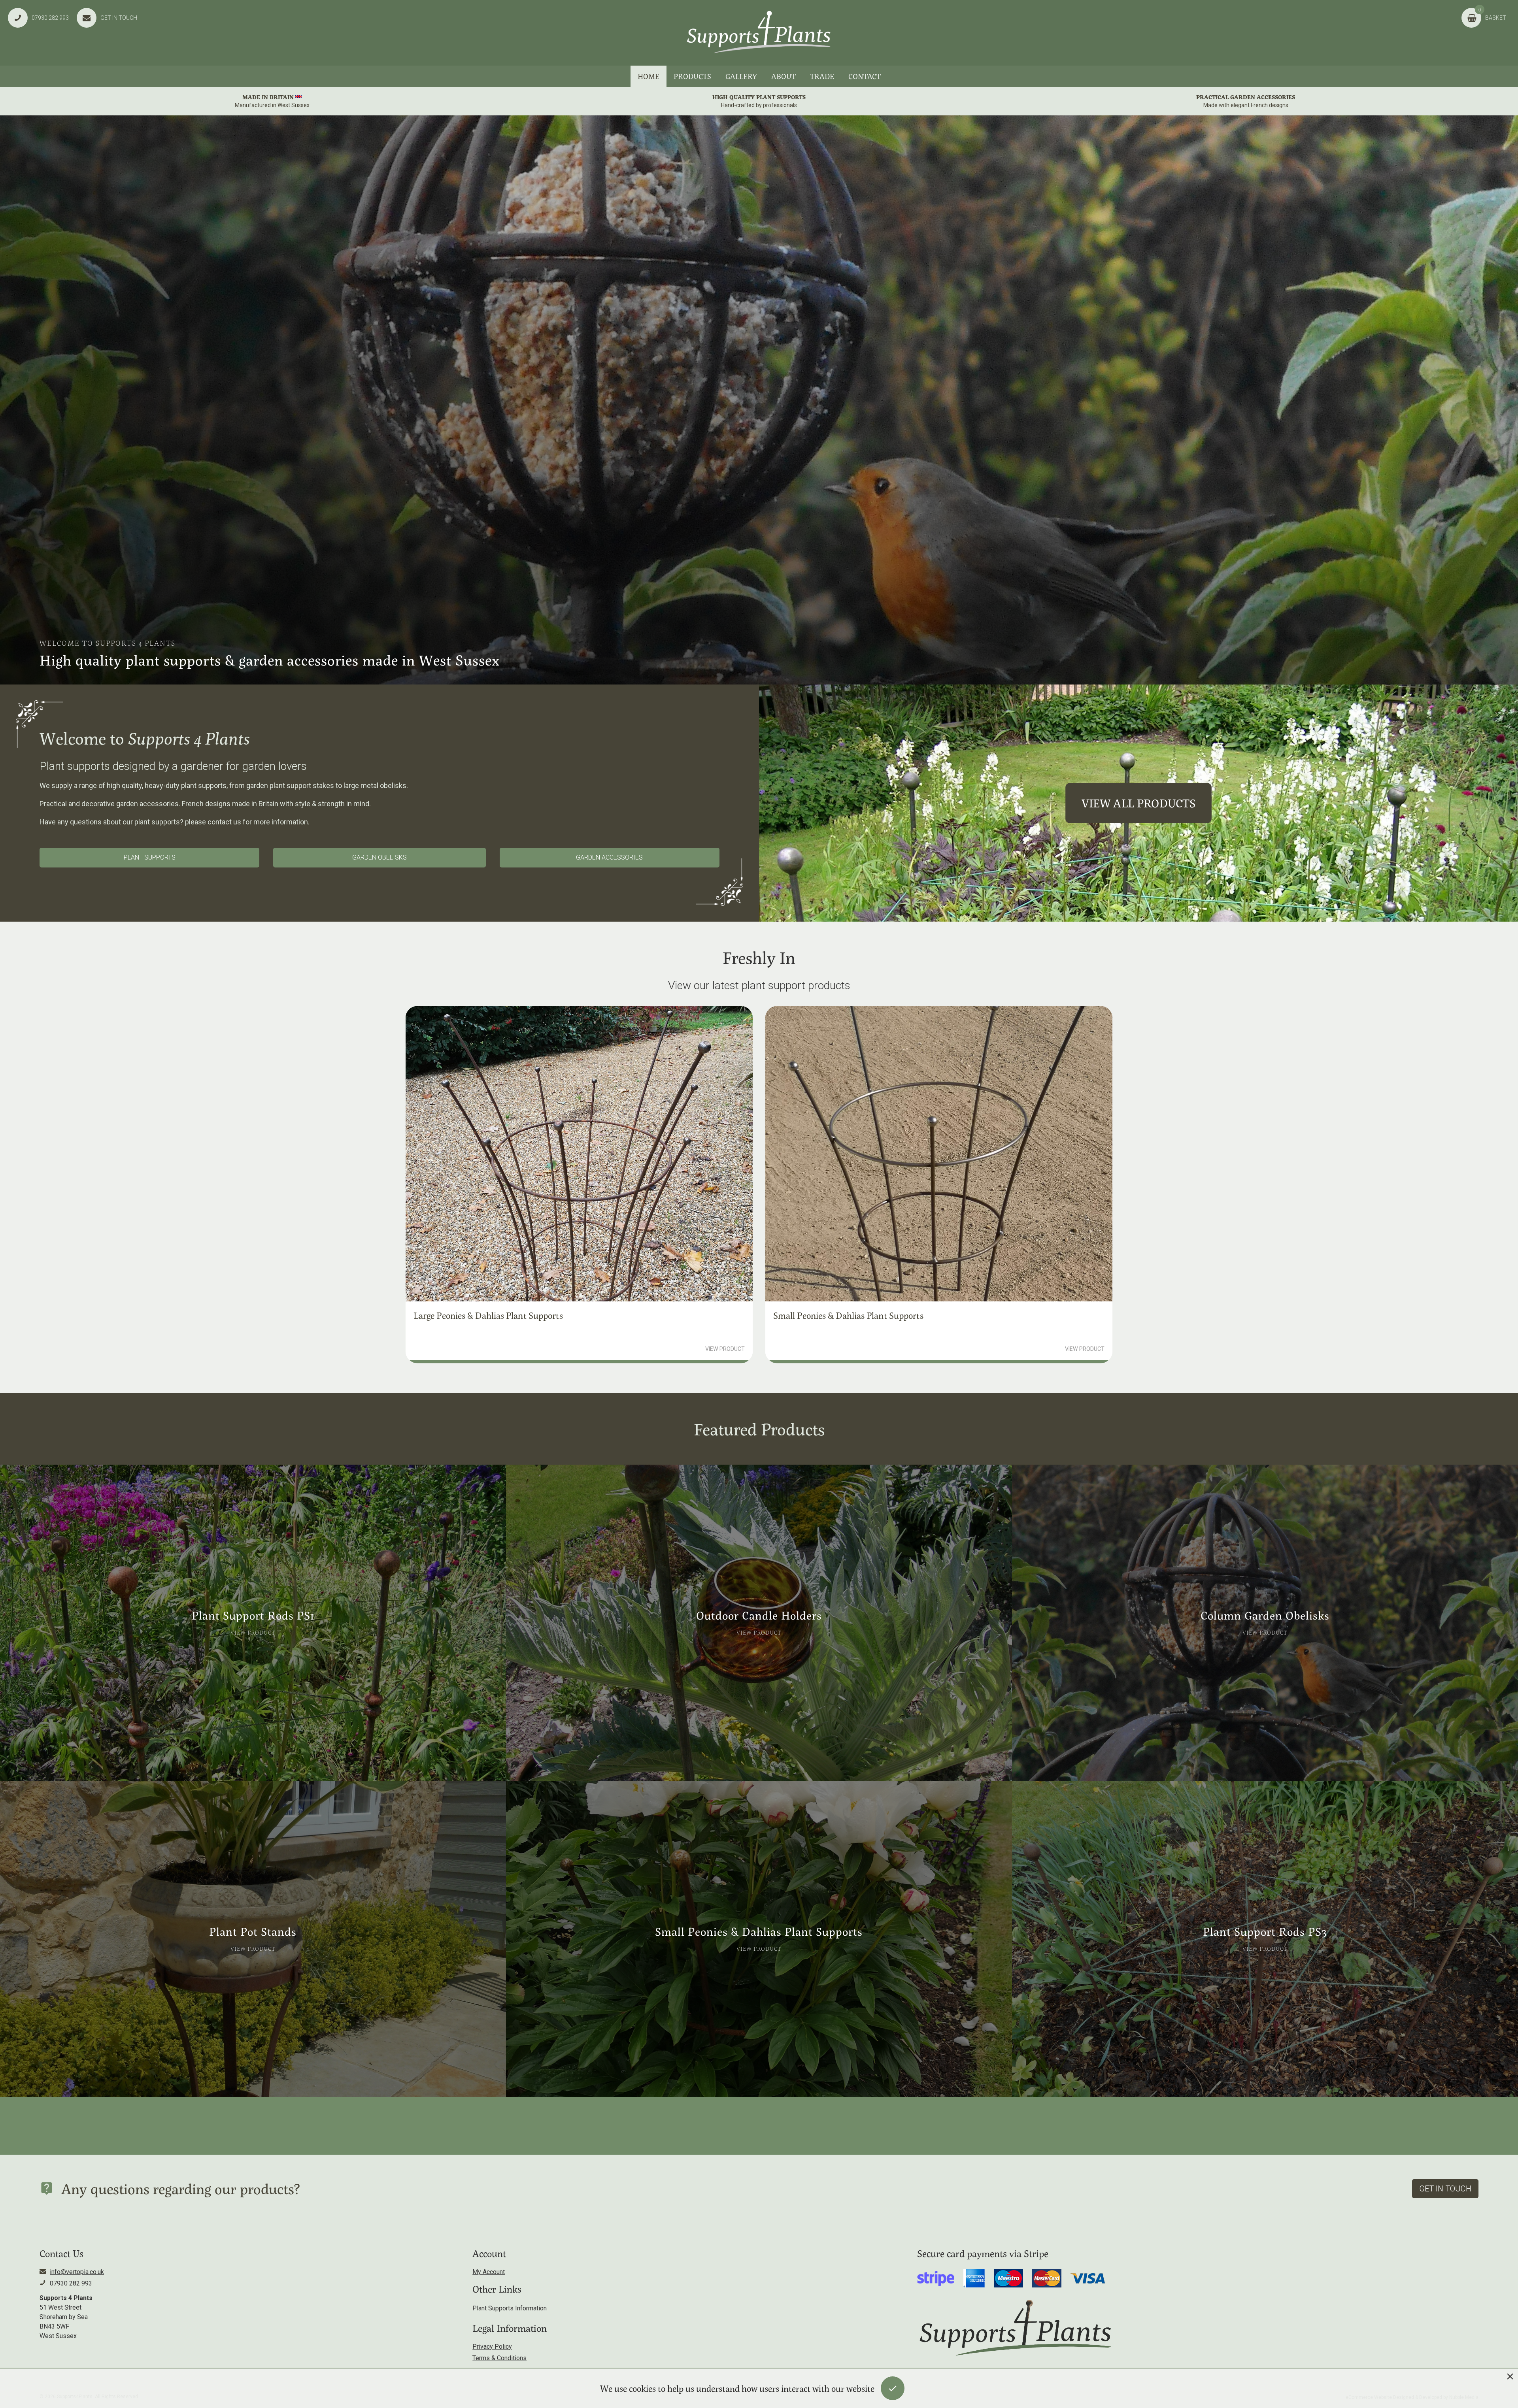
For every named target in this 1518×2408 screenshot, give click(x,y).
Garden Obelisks (379, 857)
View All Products (1139, 803)
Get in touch (1445, 2189)
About (784, 76)
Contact (865, 76)
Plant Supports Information (510, 2308)
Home (649, 76)
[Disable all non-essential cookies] (1510, 2376)
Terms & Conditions (499, 2358)
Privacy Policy (492, 2347)
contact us (224, 822)
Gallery (741, 76)
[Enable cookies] (893, 2388)
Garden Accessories (609, 857)
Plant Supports (150, 857)
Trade (822, 76)
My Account (489, 2272)
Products (692, 76)
